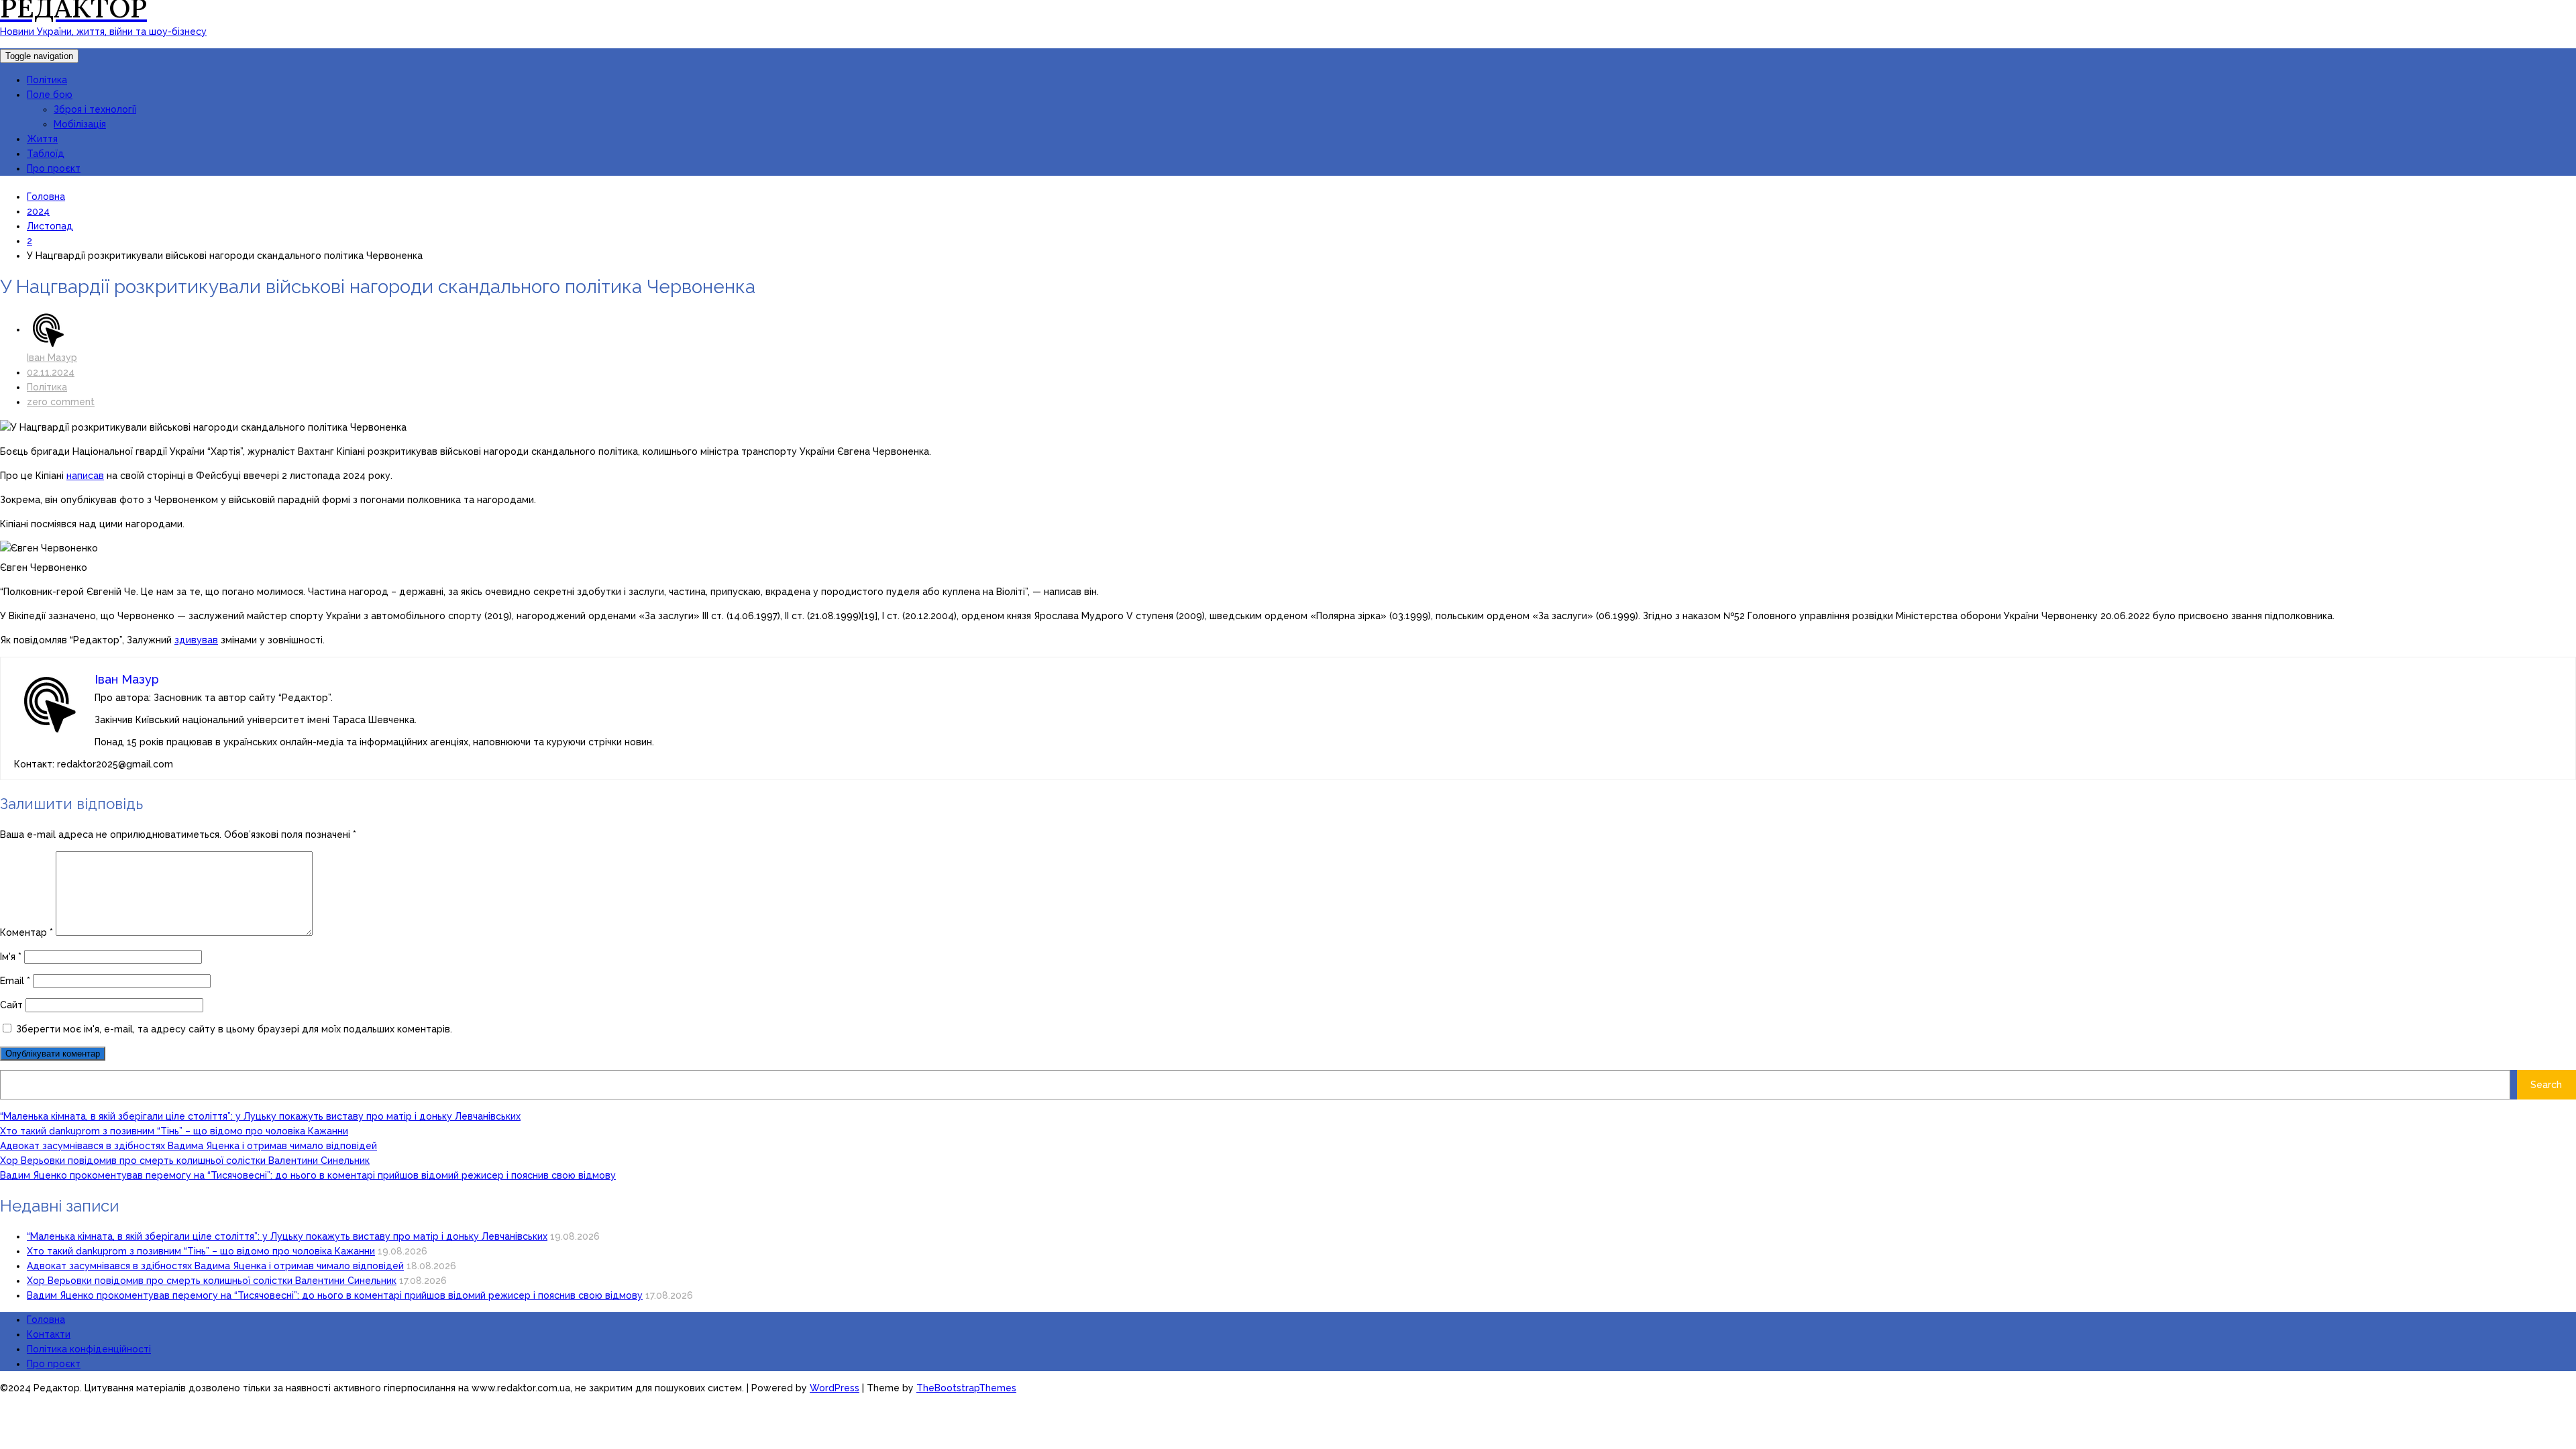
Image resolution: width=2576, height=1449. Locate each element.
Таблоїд (46, 154)
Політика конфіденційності (89, 1349)
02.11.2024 (51, 372)
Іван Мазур (52, 358)
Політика (47, 80)
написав (85, 476)
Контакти (49, 1334)
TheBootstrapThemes (966, 1388)
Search (2546, 1085)
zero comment (61, 402)
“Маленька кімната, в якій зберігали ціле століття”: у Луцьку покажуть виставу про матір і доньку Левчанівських (260, 1116)
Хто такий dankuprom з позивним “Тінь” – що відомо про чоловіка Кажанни (174, 1131)
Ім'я (11, 957)
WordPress (835, 1388)
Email (15, 981)
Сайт (11, 1005)
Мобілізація (80, 124)
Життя (42, 139)
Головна (46, 1320)
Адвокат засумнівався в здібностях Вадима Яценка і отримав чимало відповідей (189, 1146)
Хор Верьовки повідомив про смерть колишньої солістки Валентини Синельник (185, 1161)
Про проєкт (54, 168)
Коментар (26, 932)
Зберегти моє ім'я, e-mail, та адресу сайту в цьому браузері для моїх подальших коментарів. (234, 1029)
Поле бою (50, 95)
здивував (196, 640)
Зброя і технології (95, 109)
